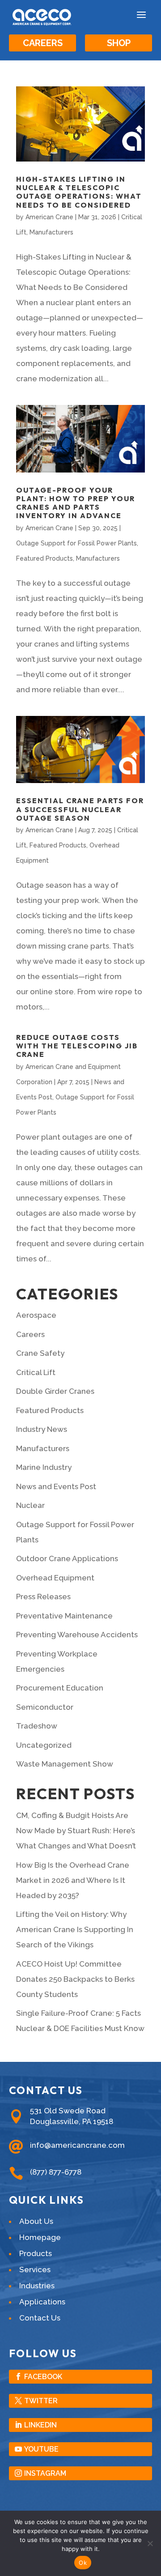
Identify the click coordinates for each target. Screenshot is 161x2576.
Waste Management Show (65, 1764)
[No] (150, 2543)
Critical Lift (36, 1372)
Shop (119, 43)
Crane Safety (40, 1353)
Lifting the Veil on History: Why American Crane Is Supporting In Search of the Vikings (75, 1929)
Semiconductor (45, 1707)
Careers (43, 43)
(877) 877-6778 (56, 2172)
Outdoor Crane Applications (67, 1558)
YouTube (41, 2449)
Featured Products (44, 558)
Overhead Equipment (55, 1578)
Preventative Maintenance (64, 1616)
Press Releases (43, 1597)
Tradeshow (37, 1726)
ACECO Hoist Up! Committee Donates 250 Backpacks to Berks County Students (75, 1979)
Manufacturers (51, 232)
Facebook (43, 2377)
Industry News (42, 1429)
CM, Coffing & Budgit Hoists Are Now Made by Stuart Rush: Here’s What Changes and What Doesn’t (76, 1831)
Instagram (45, 2473)
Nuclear (30, 1505)
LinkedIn (40, 2425)
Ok (83, 2563)
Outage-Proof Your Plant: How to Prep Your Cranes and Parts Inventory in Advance (76, 503)
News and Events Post (56, 1486)
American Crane (49, 217)
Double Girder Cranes (55, 1391)
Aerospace (36, 1315)
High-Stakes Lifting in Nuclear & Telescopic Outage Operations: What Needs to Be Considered (79, 192)
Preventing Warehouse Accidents (77, 1635)
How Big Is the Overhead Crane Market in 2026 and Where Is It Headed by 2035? (73, 1880)
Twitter (41, 2401)
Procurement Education (60, 1688)
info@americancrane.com (77, 2145)
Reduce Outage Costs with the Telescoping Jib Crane (77, 1046)
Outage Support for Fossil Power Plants (76, 543)
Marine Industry (44, 1467)
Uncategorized (44, 1745)
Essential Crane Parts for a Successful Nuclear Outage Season (80, 809)
